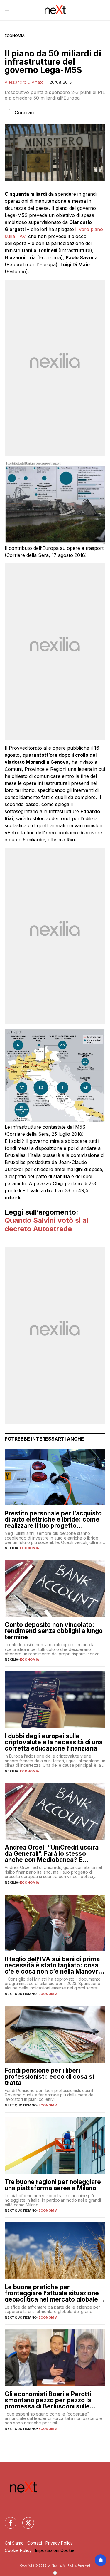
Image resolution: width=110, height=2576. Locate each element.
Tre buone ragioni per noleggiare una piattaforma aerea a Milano (53, 2185)
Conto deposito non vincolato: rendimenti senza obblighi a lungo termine (54, 1631)
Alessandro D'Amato (24, 82)
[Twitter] (25, 2519)
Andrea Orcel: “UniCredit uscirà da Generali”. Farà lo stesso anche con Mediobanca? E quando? (52, 1854)
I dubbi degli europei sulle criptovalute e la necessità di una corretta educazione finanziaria (54, 1742)
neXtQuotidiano (21, 1994)
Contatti (35, 2543)
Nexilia (11, 1548)
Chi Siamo (14, 2543)
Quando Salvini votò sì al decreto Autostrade (46, 1225)
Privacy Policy (59, 2543)
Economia (15, 36)
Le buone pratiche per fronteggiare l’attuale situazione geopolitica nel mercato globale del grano (52, 2293)
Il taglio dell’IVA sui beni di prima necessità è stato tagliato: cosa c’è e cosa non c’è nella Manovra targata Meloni (53, 1965)
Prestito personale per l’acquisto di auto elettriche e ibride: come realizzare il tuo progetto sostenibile (53, 1519)
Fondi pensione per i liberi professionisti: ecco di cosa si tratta (49, 2077)
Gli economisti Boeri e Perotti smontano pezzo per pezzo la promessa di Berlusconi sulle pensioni (48, 2400)
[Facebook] (7, 2519)
